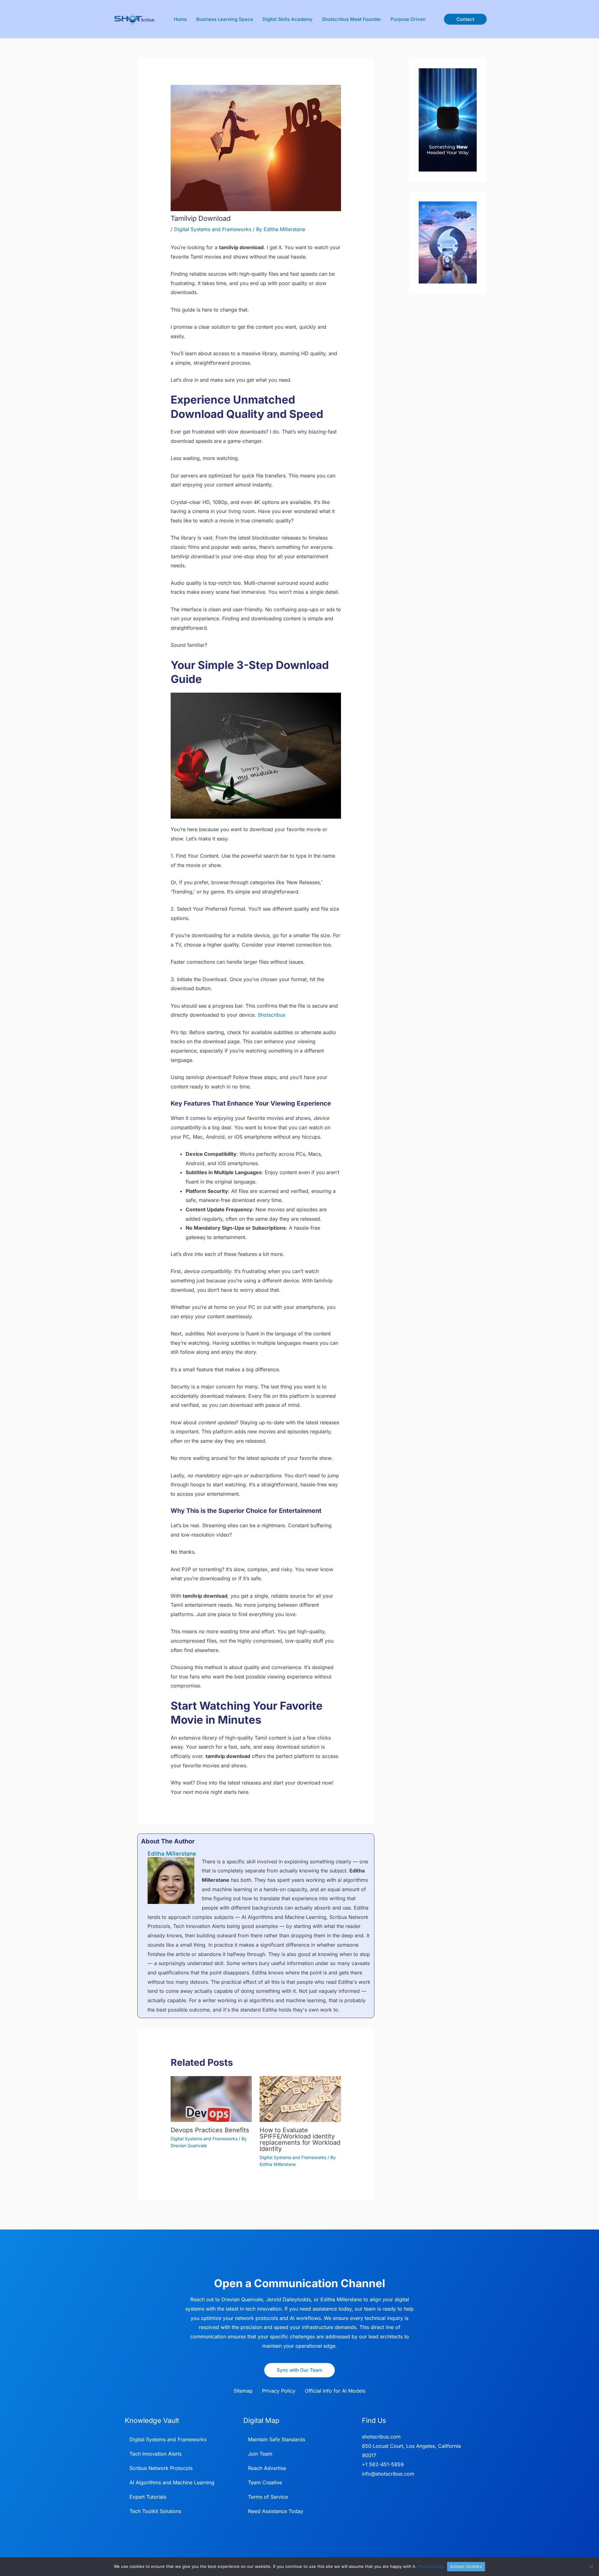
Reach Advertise (267, 2468)
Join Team (260, 2454)
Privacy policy (431, 2566)
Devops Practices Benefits (210, 2130)
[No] (591, 2567)
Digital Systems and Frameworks (213, 229)
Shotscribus (271, 1015)
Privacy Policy (279, 2391)
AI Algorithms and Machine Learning (172, 2482)
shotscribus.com (381, 2437)
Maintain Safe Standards (277, 2439)
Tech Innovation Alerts (156, 2454)
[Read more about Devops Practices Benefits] (211, 2099)
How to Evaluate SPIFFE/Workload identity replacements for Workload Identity (300, 2139)
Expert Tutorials (148, 2497)
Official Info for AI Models (335, 2391)
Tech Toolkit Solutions (155, 2511)
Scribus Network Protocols (161, 2468)
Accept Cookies (466, 2566)
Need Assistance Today (276, 2511)
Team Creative (265, 2482)
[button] (465, 19)
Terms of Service (268, 2497)
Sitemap (243, 2391)
